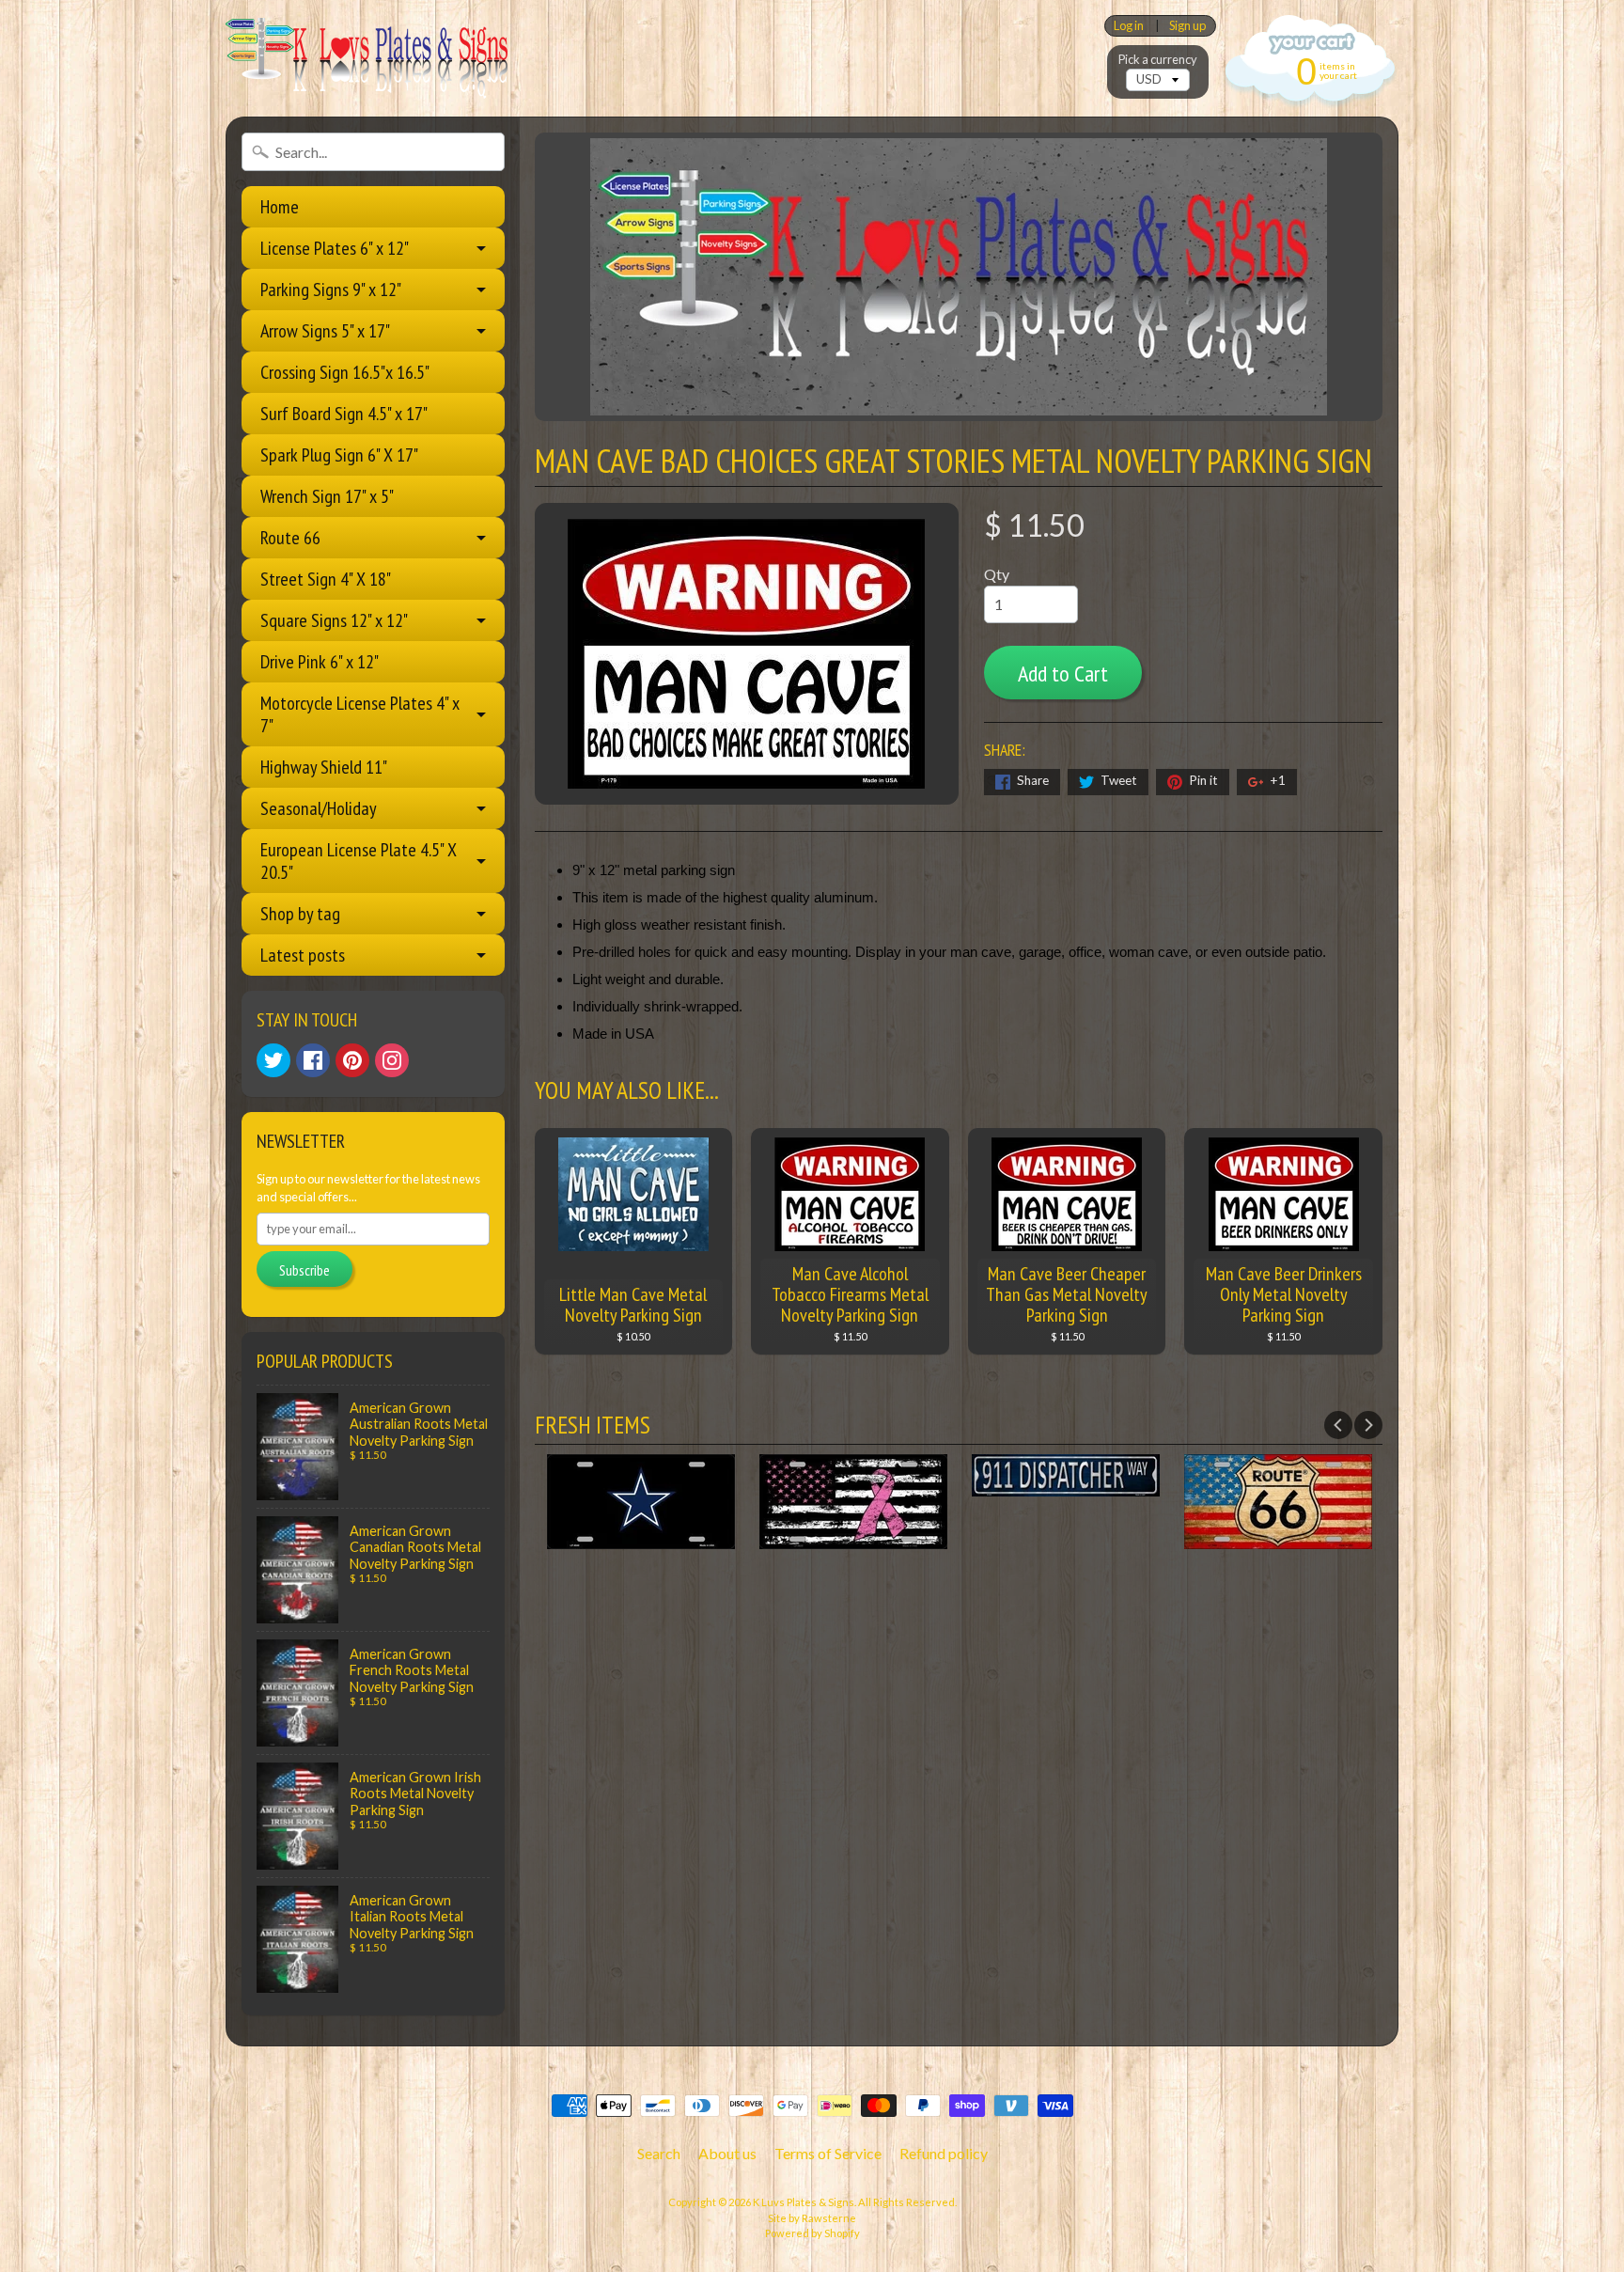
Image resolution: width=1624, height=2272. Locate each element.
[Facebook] (313, 1060)
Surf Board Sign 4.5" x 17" (344, 414)
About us (727, 2153)
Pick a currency (1158, 60)
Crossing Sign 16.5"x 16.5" (345, 372)
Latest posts (303, 955)
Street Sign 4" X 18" (326, 579)
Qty (997, 574)
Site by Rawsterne (812, 2218)
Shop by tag (300, 914)
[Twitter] (273, 1060)
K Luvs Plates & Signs (804, 2202)
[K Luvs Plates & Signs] (367, 58)
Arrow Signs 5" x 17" (325, 331)
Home (280, 207)
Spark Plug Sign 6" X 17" (339, 455)
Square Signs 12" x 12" (334, 620)
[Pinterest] (352, 1060)
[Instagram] (392, 1060)
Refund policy (944, 2153)
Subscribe (304, 1270)
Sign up (1187, 26)
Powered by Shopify (812, 2233)
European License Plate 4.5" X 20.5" (359, 861)
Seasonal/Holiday (319, 808)
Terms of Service (828, 2153)
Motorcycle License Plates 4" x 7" (360, 714)
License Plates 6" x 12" (335, 248)
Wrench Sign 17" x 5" (327, 496)
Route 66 (290, 538)
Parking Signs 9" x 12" (331, 290)
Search (659, 2153)
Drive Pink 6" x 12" (320, 662)
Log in (1129, 26)
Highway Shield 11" (324, 767)
